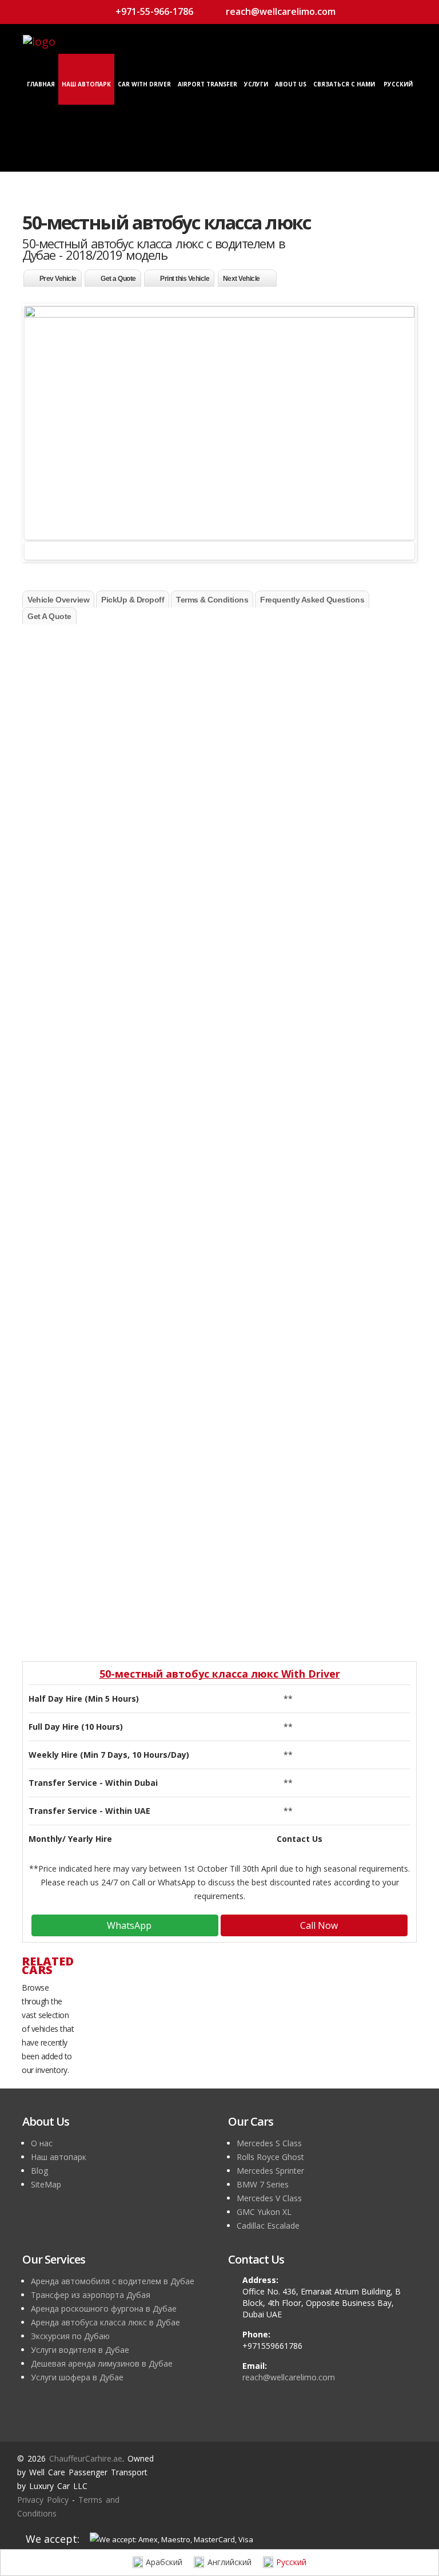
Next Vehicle (242, 279)
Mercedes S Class (269, 2143)
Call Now (318, 1925)
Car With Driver (144, 84)
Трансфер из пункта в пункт (116, 1004)
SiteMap (46, 2184)
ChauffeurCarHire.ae (349, 639)
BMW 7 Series (263, 2184)
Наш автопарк (86, 84)
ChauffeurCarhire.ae (86, 2458)
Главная (41, 84)
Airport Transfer (207, 84)
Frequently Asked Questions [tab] (312, 600)
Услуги (256, 84)
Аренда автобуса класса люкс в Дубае (105, 2322)
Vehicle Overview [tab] (58, 600)
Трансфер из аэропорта (101, 1059)
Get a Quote (118, 279)
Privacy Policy (43, 2500)
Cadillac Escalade (268, 2226)
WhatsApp (128, 1925)
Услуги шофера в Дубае (77, 2377)
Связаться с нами (344, 84)
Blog (39, 2171)
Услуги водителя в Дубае (80, 2350)
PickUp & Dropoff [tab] (133, 600)
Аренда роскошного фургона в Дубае (104, 2309)
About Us (291, 84)
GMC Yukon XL (264, 2212)
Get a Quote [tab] (49, 616)
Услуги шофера (82, 1114)
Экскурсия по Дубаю (70, 2336)
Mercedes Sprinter (270, 2171)
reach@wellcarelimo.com (280, 11)
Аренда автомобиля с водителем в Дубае (113, 2281)
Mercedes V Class (269, 2198)
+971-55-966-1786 (153, 11)
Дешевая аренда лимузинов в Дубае (102, 2363)
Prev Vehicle (58, 279)
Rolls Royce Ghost (270, 2157)
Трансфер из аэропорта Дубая (91, 2295)
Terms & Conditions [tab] (212, 600)
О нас (42, 2143)
